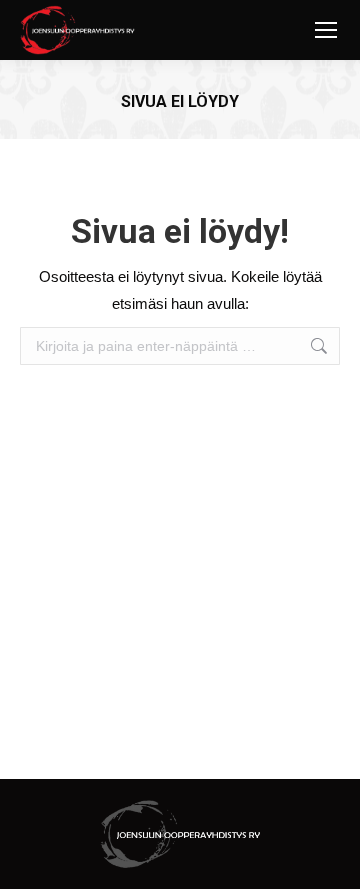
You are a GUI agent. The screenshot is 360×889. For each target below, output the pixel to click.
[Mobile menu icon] (326, 30)
